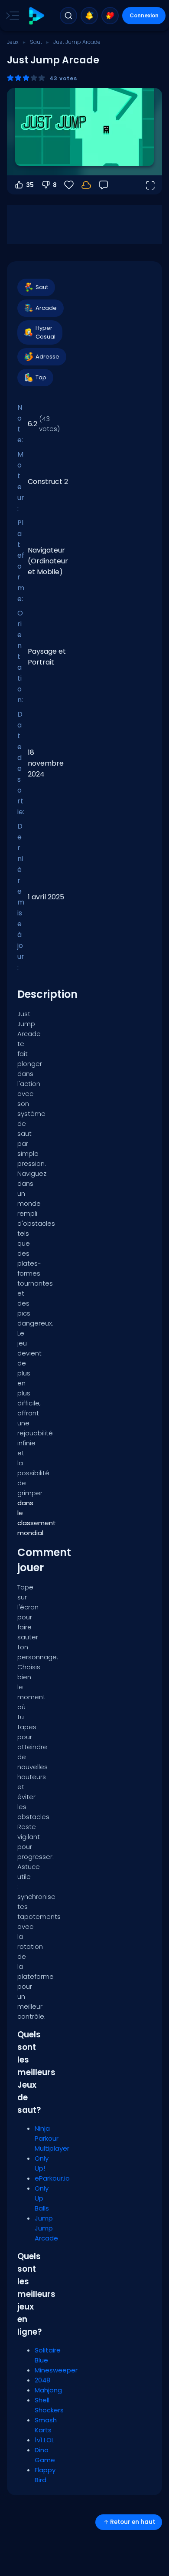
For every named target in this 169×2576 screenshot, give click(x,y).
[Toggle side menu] (11, 16)
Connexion (144, 15)
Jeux (13, 42)
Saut (36, 42)
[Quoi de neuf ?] (89, 16)
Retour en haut (133, 2522)
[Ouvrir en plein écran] (150, 185)
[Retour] (104, 185)
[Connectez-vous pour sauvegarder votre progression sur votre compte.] (86, 185)
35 (30, 185)
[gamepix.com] (36, 16)
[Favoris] (110, 16)
